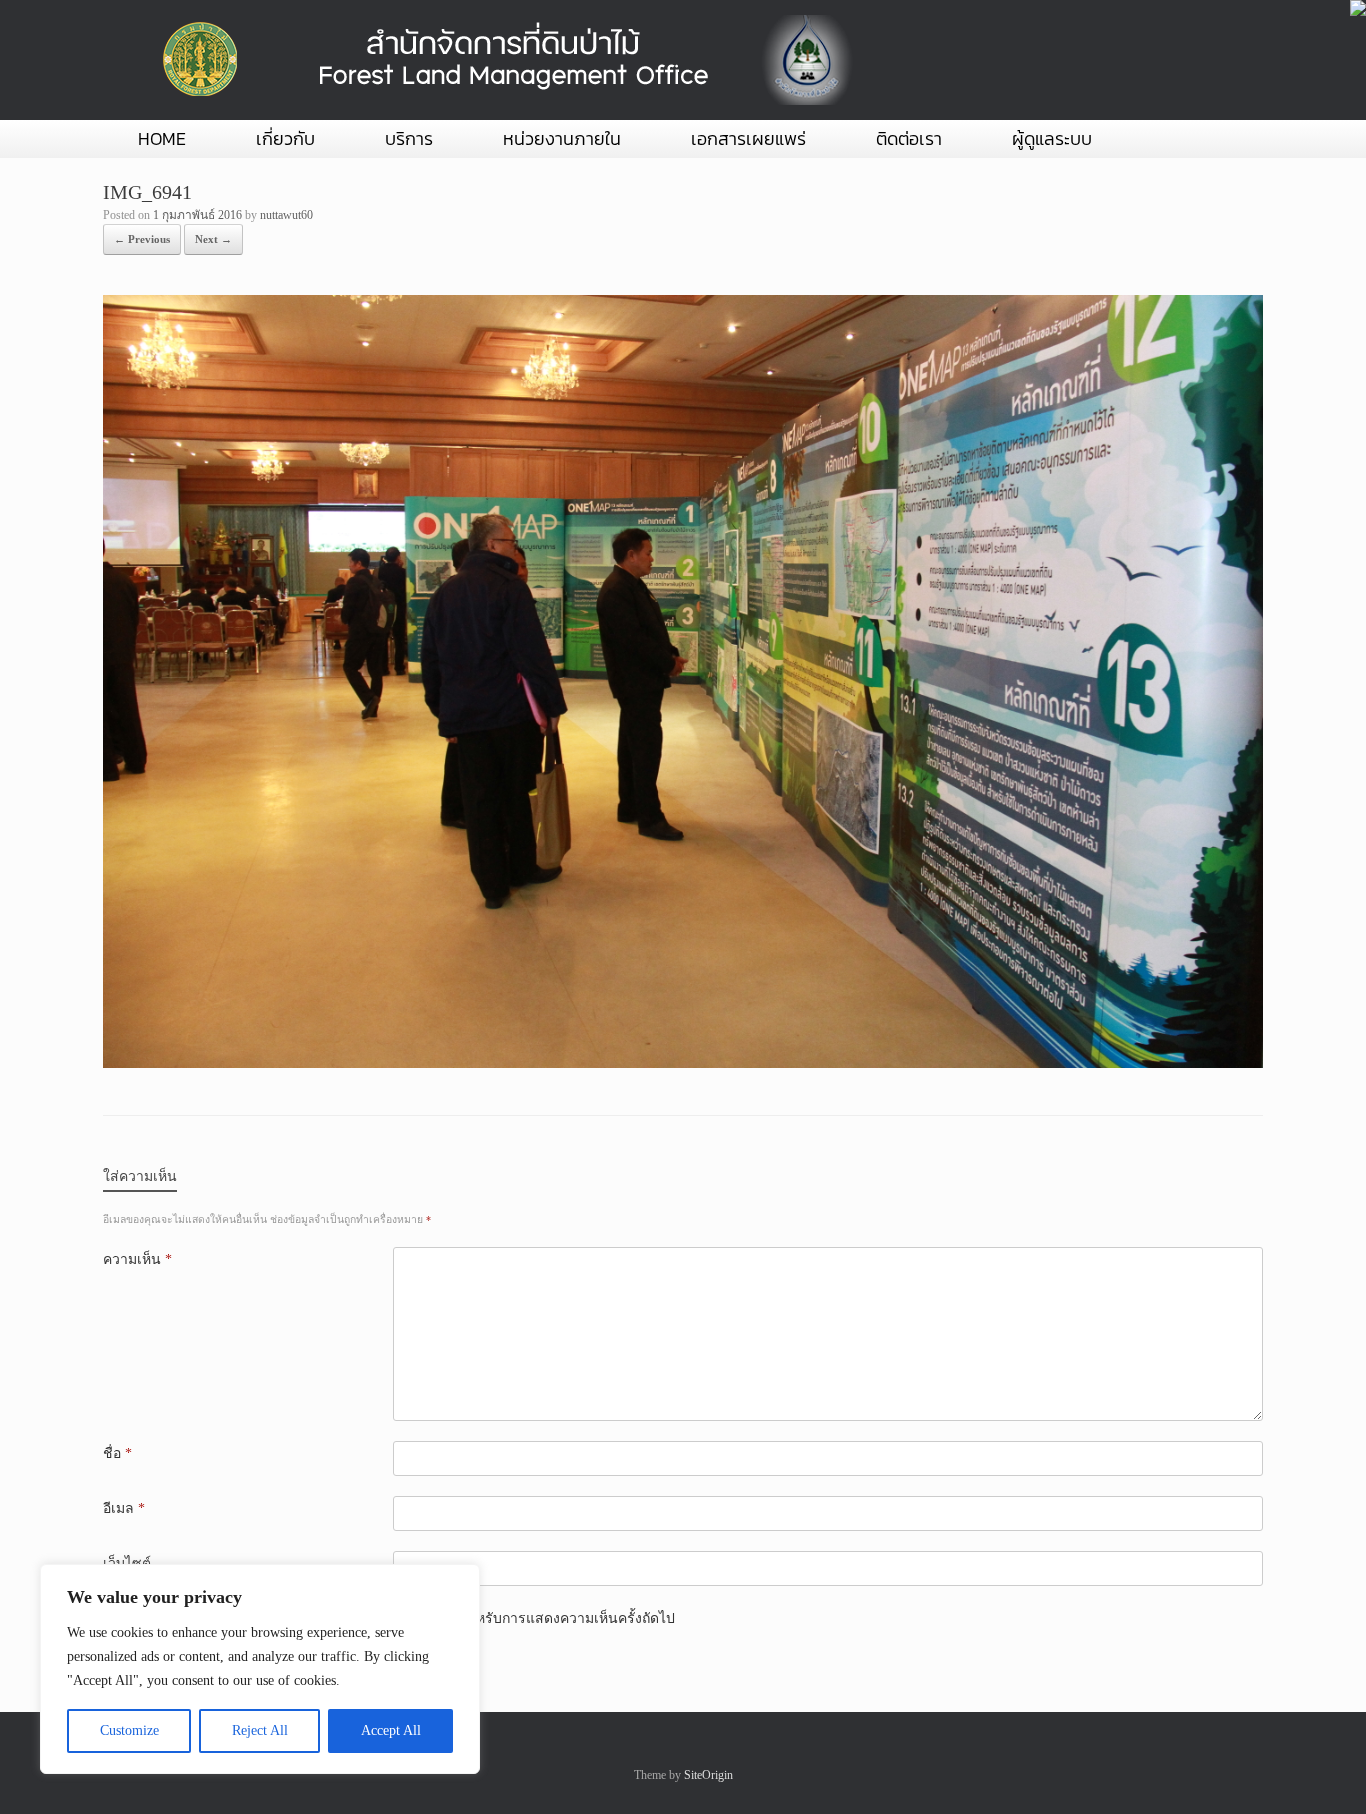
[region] (260, 1669)
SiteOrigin (708, 1775)
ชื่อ (117, 1453)
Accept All (391, 1730)
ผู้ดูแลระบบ (1052, 138)
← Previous (142, 239)
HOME (162, 138)
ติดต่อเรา (909, 138)
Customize (129, 1730)
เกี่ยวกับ (285, 138)
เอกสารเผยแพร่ (748, 138)
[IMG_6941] (683, 1063)
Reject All (260, 1730)
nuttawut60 (286, 215)
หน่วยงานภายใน (562, 138)
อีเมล (124, 1508)
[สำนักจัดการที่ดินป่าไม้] (503, 60)
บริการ (409, 138)
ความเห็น (137, 1259)
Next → (213, 239)
